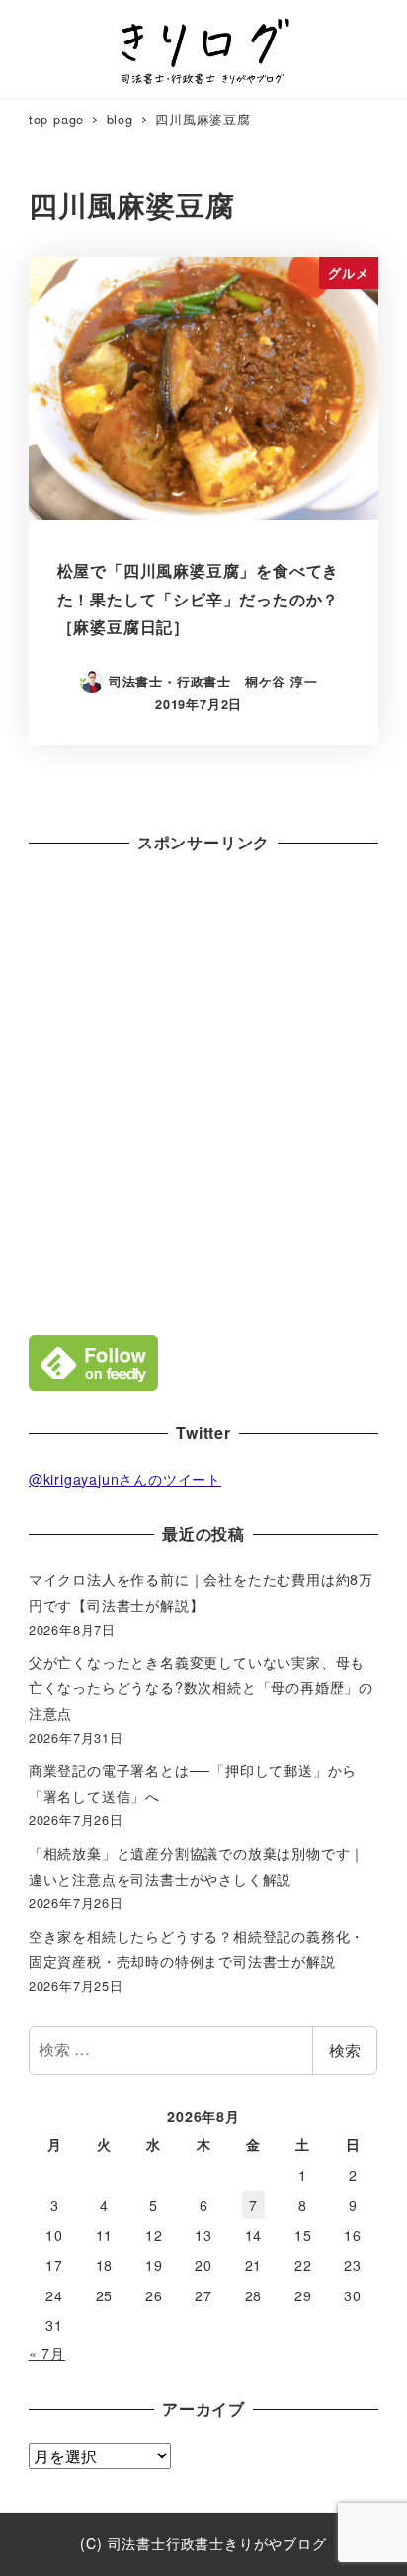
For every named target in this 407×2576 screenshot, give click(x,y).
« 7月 (47, 2353)
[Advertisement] (203, 1089)
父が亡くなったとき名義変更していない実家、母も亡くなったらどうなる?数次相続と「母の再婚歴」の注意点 (201, 1688)
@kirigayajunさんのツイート (125, 1479)
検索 (345, 2050)
